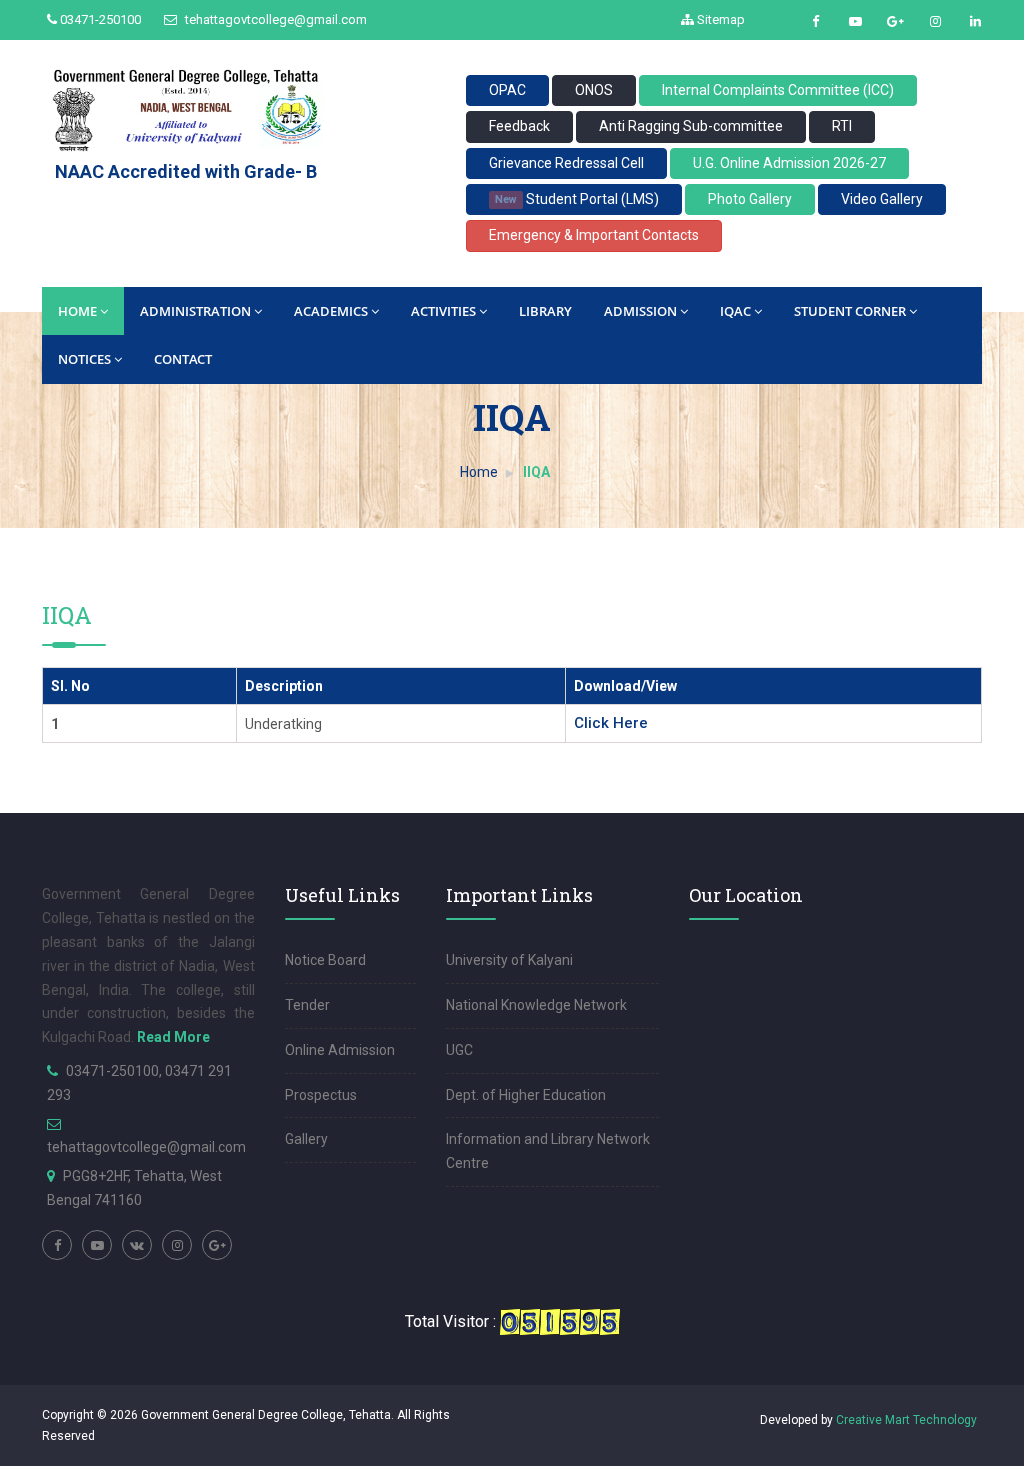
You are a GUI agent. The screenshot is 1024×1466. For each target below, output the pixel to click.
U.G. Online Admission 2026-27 (789, 163)
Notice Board (325, 960)
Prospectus (321, 1095)
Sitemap (719, 19)
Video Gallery (882, 199)
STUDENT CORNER (850, 311)
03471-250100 (99, 19)
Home (479, 472)
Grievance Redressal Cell (566, 163)
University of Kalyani (509, 960)
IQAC (735, 311)
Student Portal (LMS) (576, 199)
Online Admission (340, 1050)
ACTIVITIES (443, 311)
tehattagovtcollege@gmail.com (274, 19)
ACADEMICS (331, 311)
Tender (307, 1005)
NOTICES (84, 359)
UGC (459, 1050)
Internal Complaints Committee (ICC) (778, 90)
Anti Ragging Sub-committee (691, 126)
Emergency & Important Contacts (594, 235)
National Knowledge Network (536, 1005)
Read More (173, 1037)
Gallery (306, 1139)
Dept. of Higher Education (526, 1095)
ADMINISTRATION (195, 311)
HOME (77, 311)
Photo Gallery (750, 199)
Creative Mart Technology (906, 1420)
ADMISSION (640, 311)
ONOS (594, 90)
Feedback (519, 126)
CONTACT (183, 359)
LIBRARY (545, 311)
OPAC (507, 90)
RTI (842, 126)
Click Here (611, 723)
